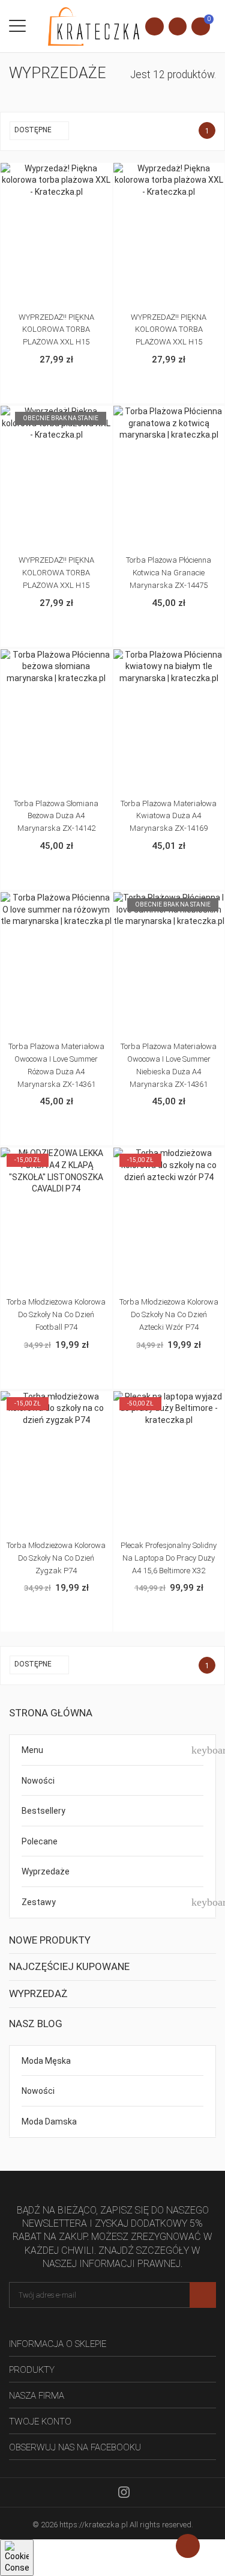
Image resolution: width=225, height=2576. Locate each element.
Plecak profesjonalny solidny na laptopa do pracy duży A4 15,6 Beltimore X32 (169, 1558)
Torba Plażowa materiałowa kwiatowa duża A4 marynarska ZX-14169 (169, 816)
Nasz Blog (36, 2024)
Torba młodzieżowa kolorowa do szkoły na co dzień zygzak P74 (56, 1558)
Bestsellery (43, 1811)
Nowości (38, 1781)
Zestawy (39, 1902)
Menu (32, 1750)
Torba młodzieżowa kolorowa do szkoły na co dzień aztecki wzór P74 (169, 1314)
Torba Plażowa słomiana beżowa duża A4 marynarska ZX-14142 (56, 816)
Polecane (40, 1841)
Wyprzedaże (46, 1871)
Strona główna (51, 1713)
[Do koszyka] (44, 174)
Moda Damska (49, 2122)
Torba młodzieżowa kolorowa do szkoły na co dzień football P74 (56, 1314)
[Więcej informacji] (69, 174)
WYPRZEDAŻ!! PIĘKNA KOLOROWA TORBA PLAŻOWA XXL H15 (56, 330)
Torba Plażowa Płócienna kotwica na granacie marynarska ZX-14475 (169, 573)
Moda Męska (46, 2061)
